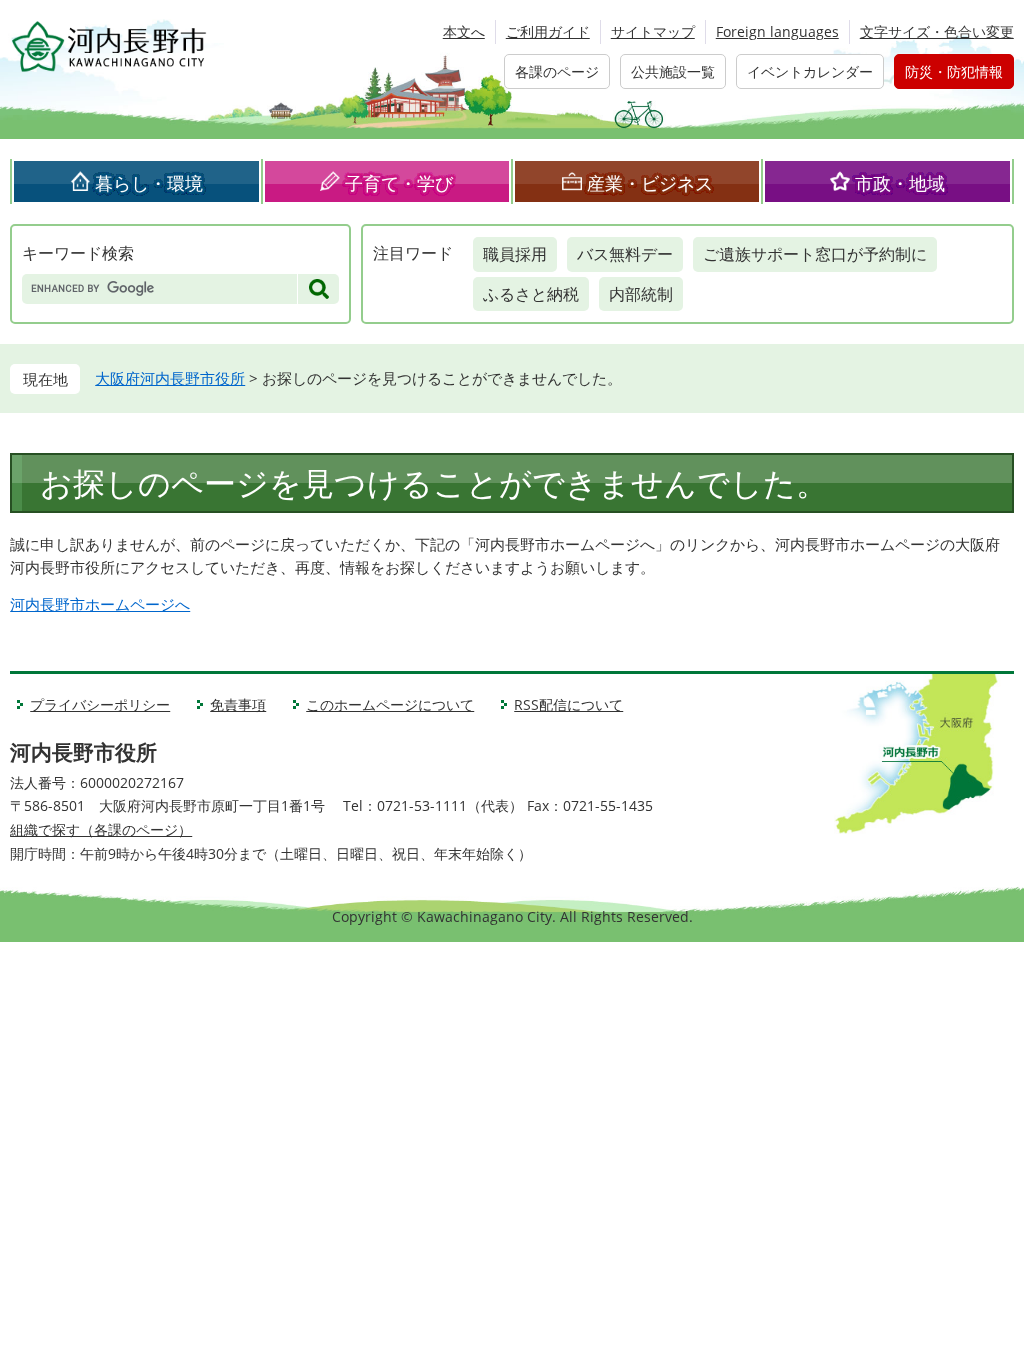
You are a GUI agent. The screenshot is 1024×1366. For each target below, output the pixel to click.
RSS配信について (568, 704)
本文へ (464, 31)
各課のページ (557, 71)
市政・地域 (900, 183)
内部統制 (641, 294)
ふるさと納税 (531, 294)
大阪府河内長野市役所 (170, 378)
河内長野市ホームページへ (100, 604)
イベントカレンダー (810, 71)
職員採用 (515, 254)
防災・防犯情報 (954, 71)
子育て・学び (399, 183)
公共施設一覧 (673, 71)
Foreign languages (777, 31)
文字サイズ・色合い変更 (937, 31)
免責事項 (238, 704)
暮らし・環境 (149, 183)
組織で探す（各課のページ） (101, 829)
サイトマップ (653, 31)
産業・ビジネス (650, 183)
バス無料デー (625, 254)
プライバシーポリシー (100, 704)
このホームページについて (390, 704)
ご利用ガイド (548, 31)
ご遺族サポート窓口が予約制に (815, 254)
